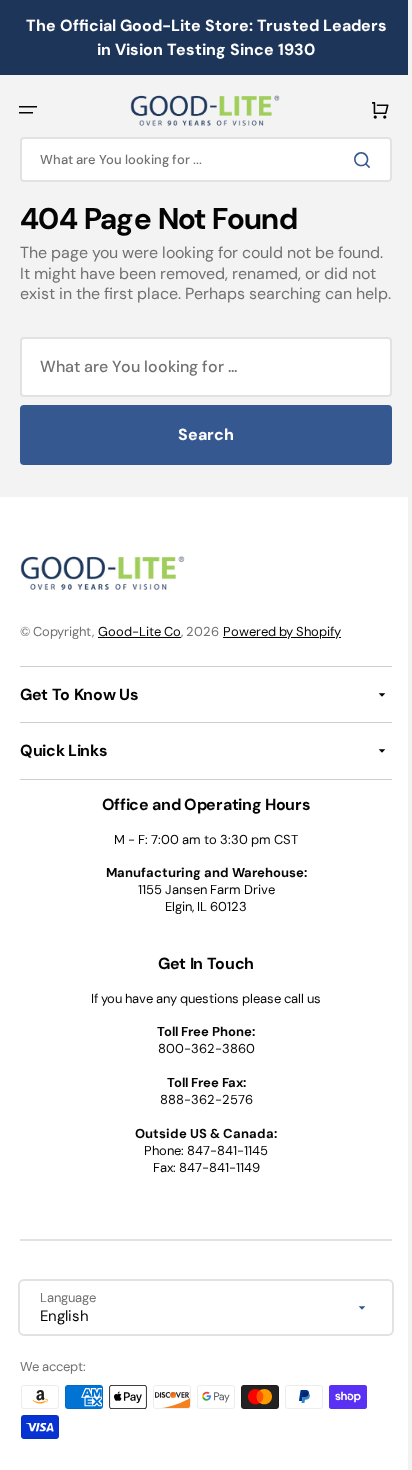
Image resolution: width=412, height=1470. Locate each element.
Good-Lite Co (139, 652)
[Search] (351, 160)
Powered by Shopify (282, 652)
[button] (28, 110)
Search (199, 455)
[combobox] (198, 159)
